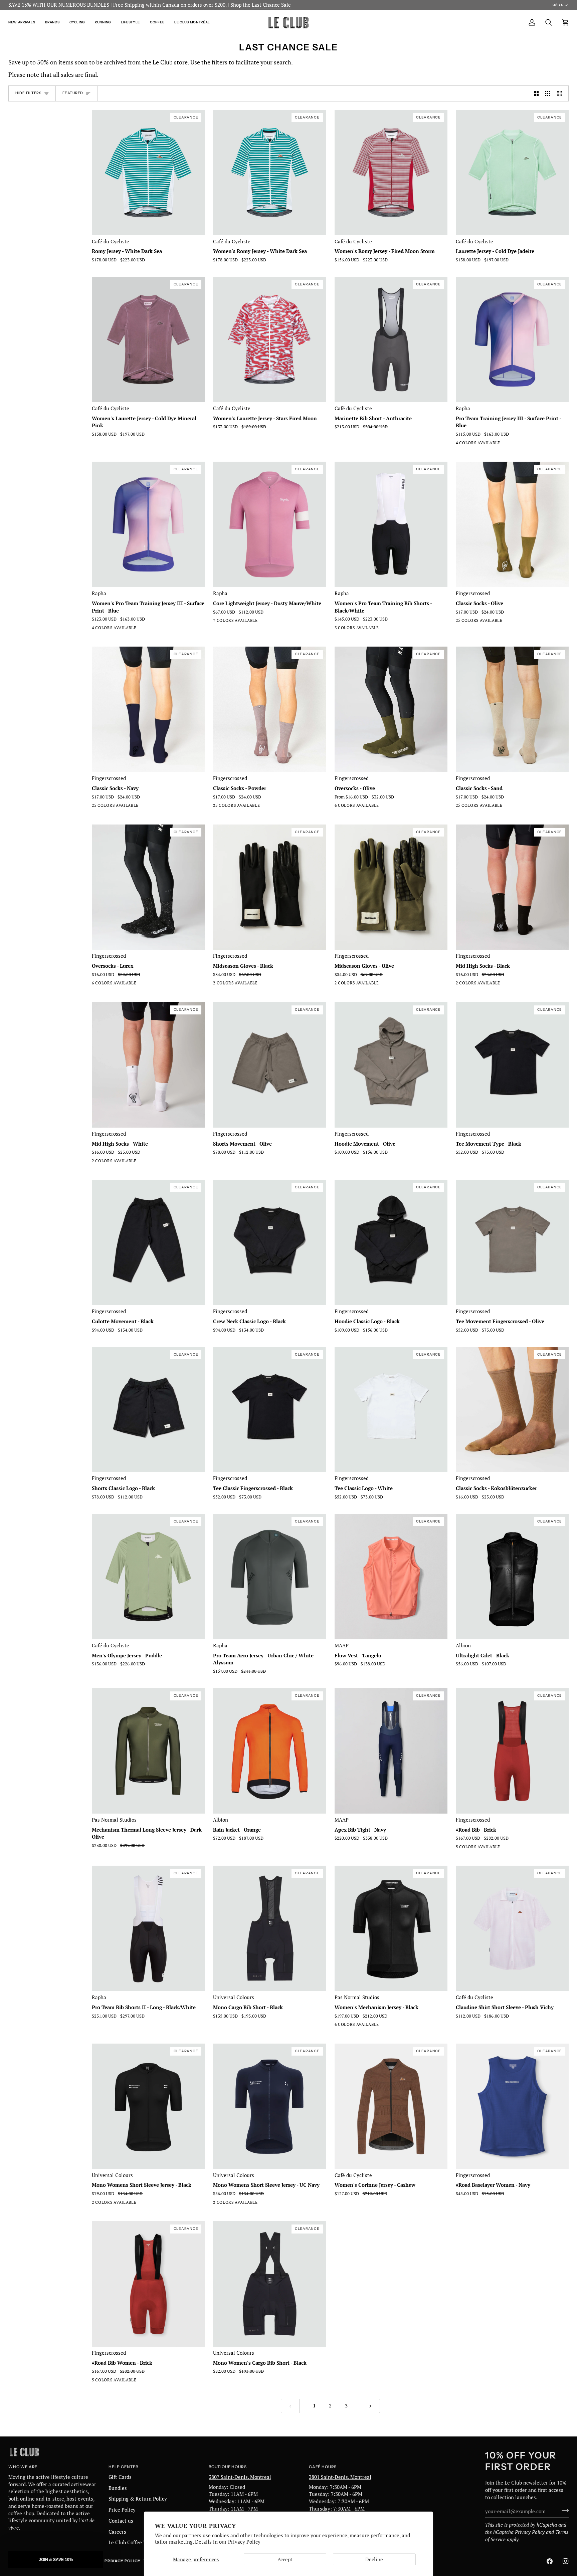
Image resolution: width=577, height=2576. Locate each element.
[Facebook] (550, 2561)
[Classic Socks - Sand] (508, 807)
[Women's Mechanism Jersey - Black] (387, 2026)
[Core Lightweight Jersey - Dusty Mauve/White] (217, 622)
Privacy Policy (244, 2542)
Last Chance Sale (271, 5)
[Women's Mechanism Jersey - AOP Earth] (363, 2026)
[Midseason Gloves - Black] (229, 984)
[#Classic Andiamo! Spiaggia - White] (472, 622)
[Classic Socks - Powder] (265, 807)
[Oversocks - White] (339, 807)
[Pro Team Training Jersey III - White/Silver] (460, 444)
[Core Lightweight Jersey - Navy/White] (229, 622)
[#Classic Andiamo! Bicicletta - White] (460, 622)
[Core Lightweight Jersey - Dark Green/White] (241, 622)
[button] (24, 23)
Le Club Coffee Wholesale (138, 2542)
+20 (520, 622)
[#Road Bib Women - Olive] (96, 2381)
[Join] (563, 2511)
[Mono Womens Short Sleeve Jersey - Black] (96, 2204)
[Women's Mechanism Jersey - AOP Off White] (339, 2026)
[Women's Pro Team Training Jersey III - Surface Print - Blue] (120, 629)
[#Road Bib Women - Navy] (120, 2381)
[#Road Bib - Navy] (460, 1848)
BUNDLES (98, 5)
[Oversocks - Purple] (375, 807)
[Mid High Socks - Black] (460, 984)
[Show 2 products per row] (536, 93)
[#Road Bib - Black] (508, 1848)
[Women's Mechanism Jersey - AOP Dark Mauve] (351, 2026)
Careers (117, 2532)
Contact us (121, 2521)
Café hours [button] (323, 2467)
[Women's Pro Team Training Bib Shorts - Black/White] (339, 629)
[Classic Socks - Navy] (144, 807)
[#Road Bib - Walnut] (484, 1848)
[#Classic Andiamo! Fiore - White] (484, 622)
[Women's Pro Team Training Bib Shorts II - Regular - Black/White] (363, 629)
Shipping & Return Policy (138, 2499)
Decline (374, 2559)
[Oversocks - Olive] (363, 807)
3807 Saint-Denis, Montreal (240, 2477)
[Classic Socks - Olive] (508, 622)
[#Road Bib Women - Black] (108, 2381)
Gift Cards (120, 2477)
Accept (285, 2559)
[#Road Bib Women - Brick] (132, 2381)
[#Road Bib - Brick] (472, 1848)
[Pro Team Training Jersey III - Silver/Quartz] (472, 444)
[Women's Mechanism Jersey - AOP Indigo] (375, 2026)
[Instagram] (566, 2561)
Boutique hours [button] (228, 2467)
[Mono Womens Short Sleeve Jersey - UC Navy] (108, 2204)
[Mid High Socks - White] (472, 984)
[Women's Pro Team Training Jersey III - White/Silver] (96, 629)
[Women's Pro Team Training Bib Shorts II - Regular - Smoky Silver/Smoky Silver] (351, 629)
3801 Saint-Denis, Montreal (340, 2477)
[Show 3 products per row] (548, 93)
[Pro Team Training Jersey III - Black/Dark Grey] (484, 444)
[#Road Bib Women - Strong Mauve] (144, 2381)
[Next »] (370, 2406)
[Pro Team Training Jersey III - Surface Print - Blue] (496, 444)
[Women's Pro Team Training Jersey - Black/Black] (132, 629)
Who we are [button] (23, 2467)
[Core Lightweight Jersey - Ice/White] (253, 622)
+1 (397, 807)
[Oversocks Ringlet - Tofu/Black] (351, 807)
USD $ (558, 5)
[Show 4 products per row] (561, 93)
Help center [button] (124, 2467)
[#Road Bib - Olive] (496, 1848)
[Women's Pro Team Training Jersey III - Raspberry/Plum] (108, 629)
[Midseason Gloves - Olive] (217, 984)
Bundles (118, 2488)
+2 (276, 622)
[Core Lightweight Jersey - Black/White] (265, 622)
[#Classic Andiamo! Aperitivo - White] (496, 622)
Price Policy (122, 2510)
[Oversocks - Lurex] (387, 807)
